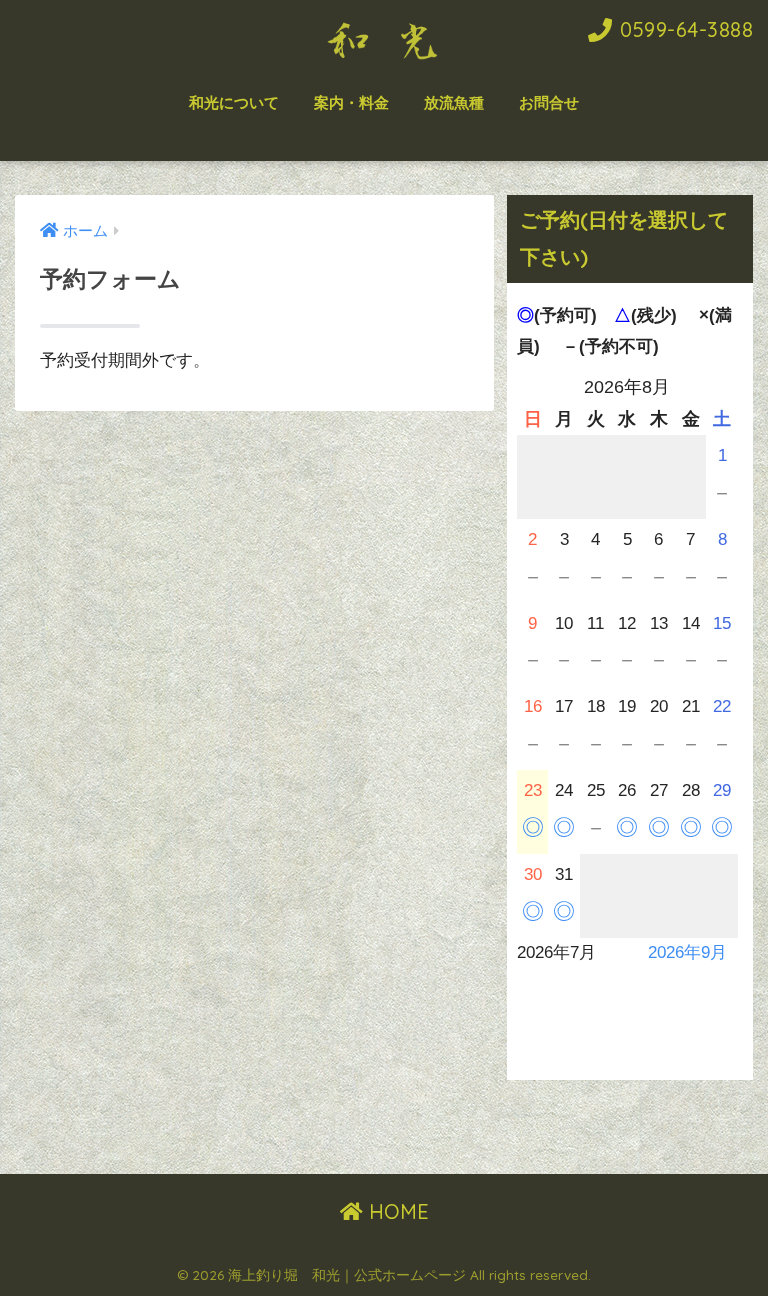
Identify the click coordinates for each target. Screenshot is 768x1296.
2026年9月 (687, 952)
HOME (396, 1211)
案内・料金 (351, 102)
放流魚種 (454, 102)
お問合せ (549, 102)
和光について (234, 102)
